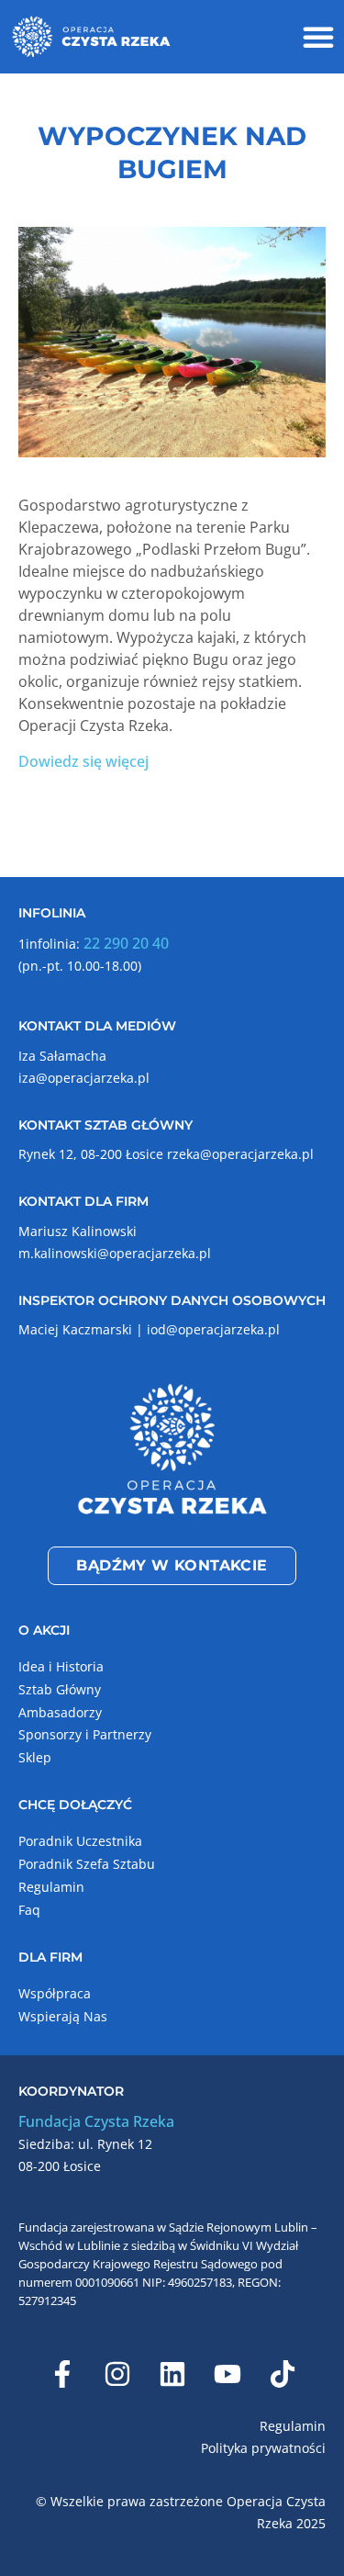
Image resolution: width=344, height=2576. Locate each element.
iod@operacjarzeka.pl (213, 1329)
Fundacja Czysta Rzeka (96, 2121)
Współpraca (55, 1993)
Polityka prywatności (263, 2448)
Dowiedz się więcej (83, 761)
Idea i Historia (61, 1666)
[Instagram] (117, 2374)
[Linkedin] (172, 2374)
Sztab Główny (60, 1689)
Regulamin (51, 1887)
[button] (318, 37)
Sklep (35, 1757)
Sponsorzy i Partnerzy (85, 1734)
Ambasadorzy (60, 1712)
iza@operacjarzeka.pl (84, 1078)
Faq (29, 1910)
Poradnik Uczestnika (80, 1841)
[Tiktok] (283, 2374)
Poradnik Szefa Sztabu (87, 1864)
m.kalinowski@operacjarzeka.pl (115, 1253)
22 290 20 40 (126, 943)
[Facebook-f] (62, 2374)
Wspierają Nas (63, 2016)
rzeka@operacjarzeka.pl (240, 1154)
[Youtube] (227, 2374)
